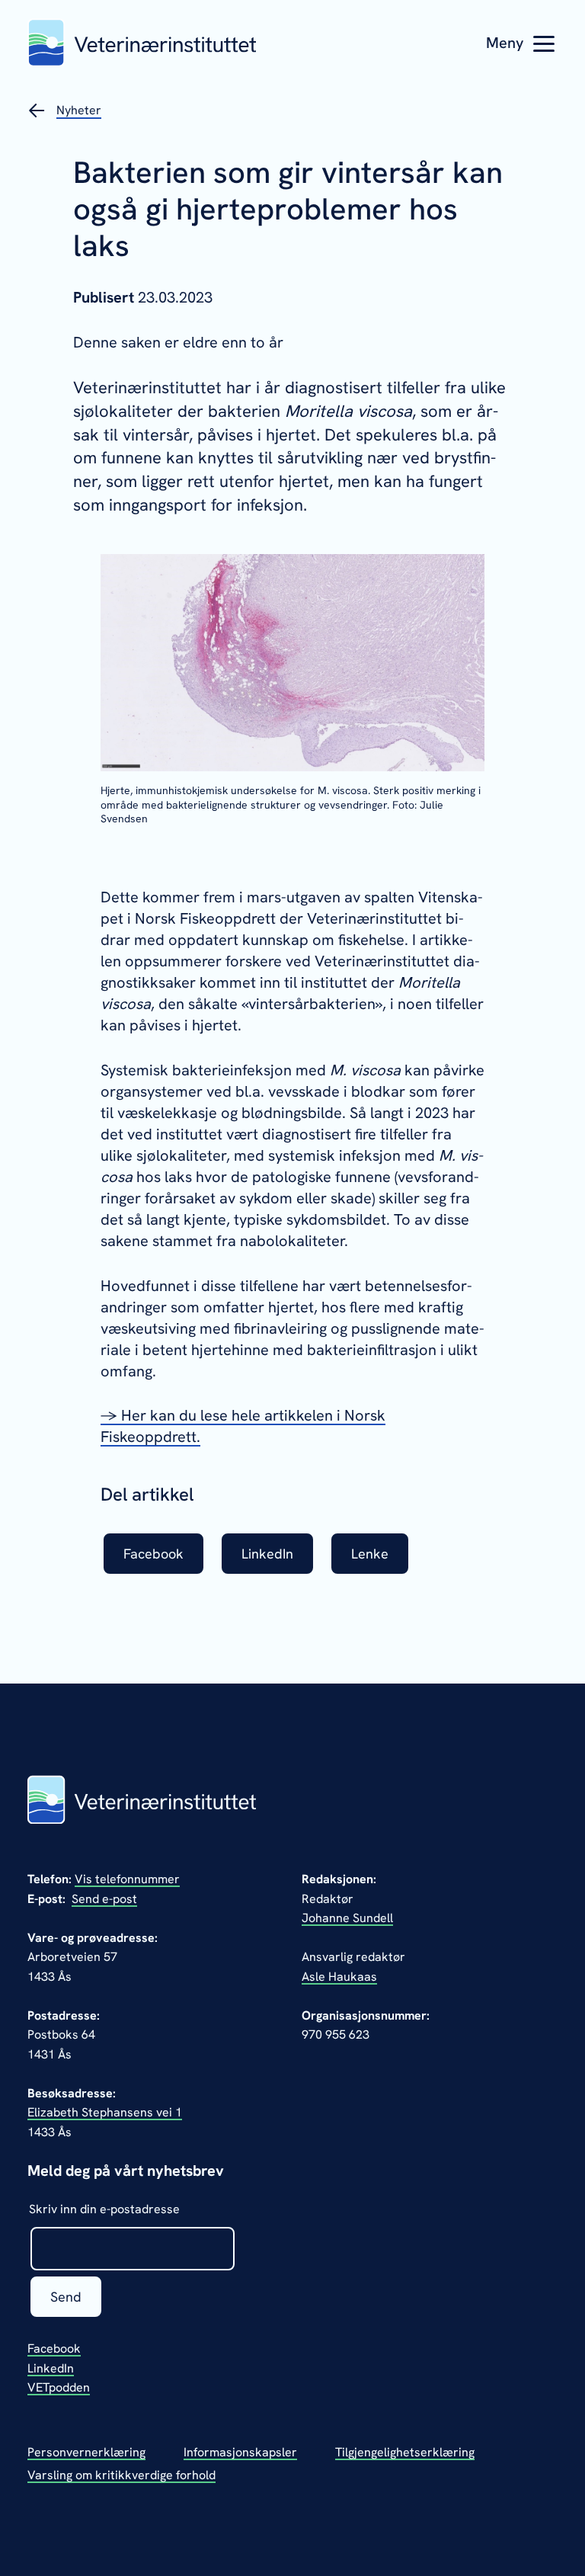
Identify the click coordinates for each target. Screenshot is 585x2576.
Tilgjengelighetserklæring (405, 2452)
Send (66, 2297)
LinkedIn (51, 2368)
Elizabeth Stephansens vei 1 (105, 2112)
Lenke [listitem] (370, 1554)
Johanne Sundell (347, 1918)
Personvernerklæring (86, 2452)
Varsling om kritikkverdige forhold (121, 2475)
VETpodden (59, 2387)
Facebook (54, 2349)
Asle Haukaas (339, 1977)
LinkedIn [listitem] (267, 1554)
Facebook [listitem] (153, 1554)
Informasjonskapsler (240, 2452)
